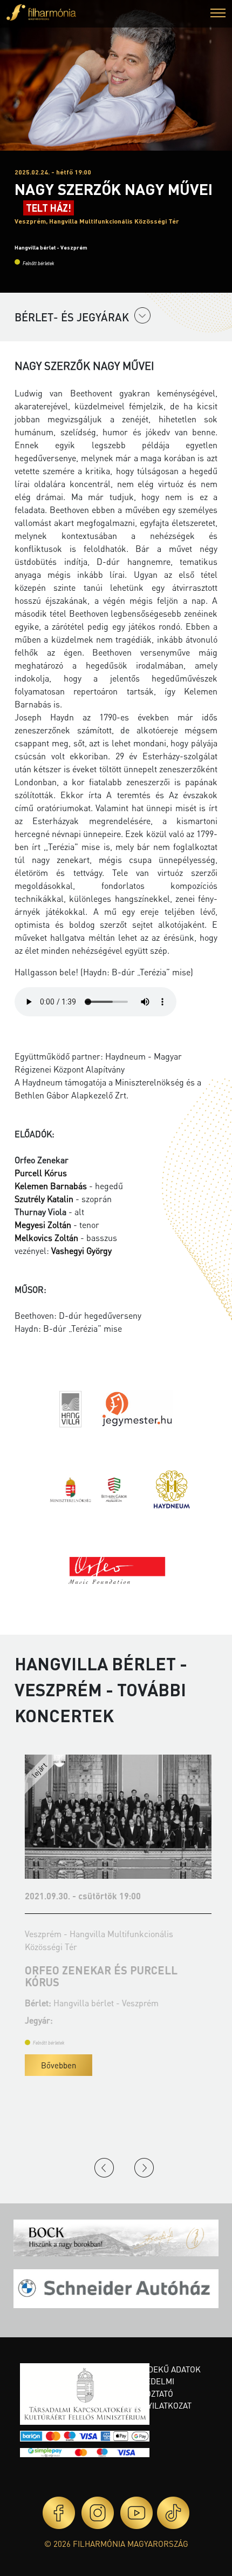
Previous (104, 2168)
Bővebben (56, 2065)
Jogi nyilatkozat (157, 2405)
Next (144, 2168)
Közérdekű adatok (162, 2369)
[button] (218, 14)
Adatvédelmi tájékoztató (148, 2387)
